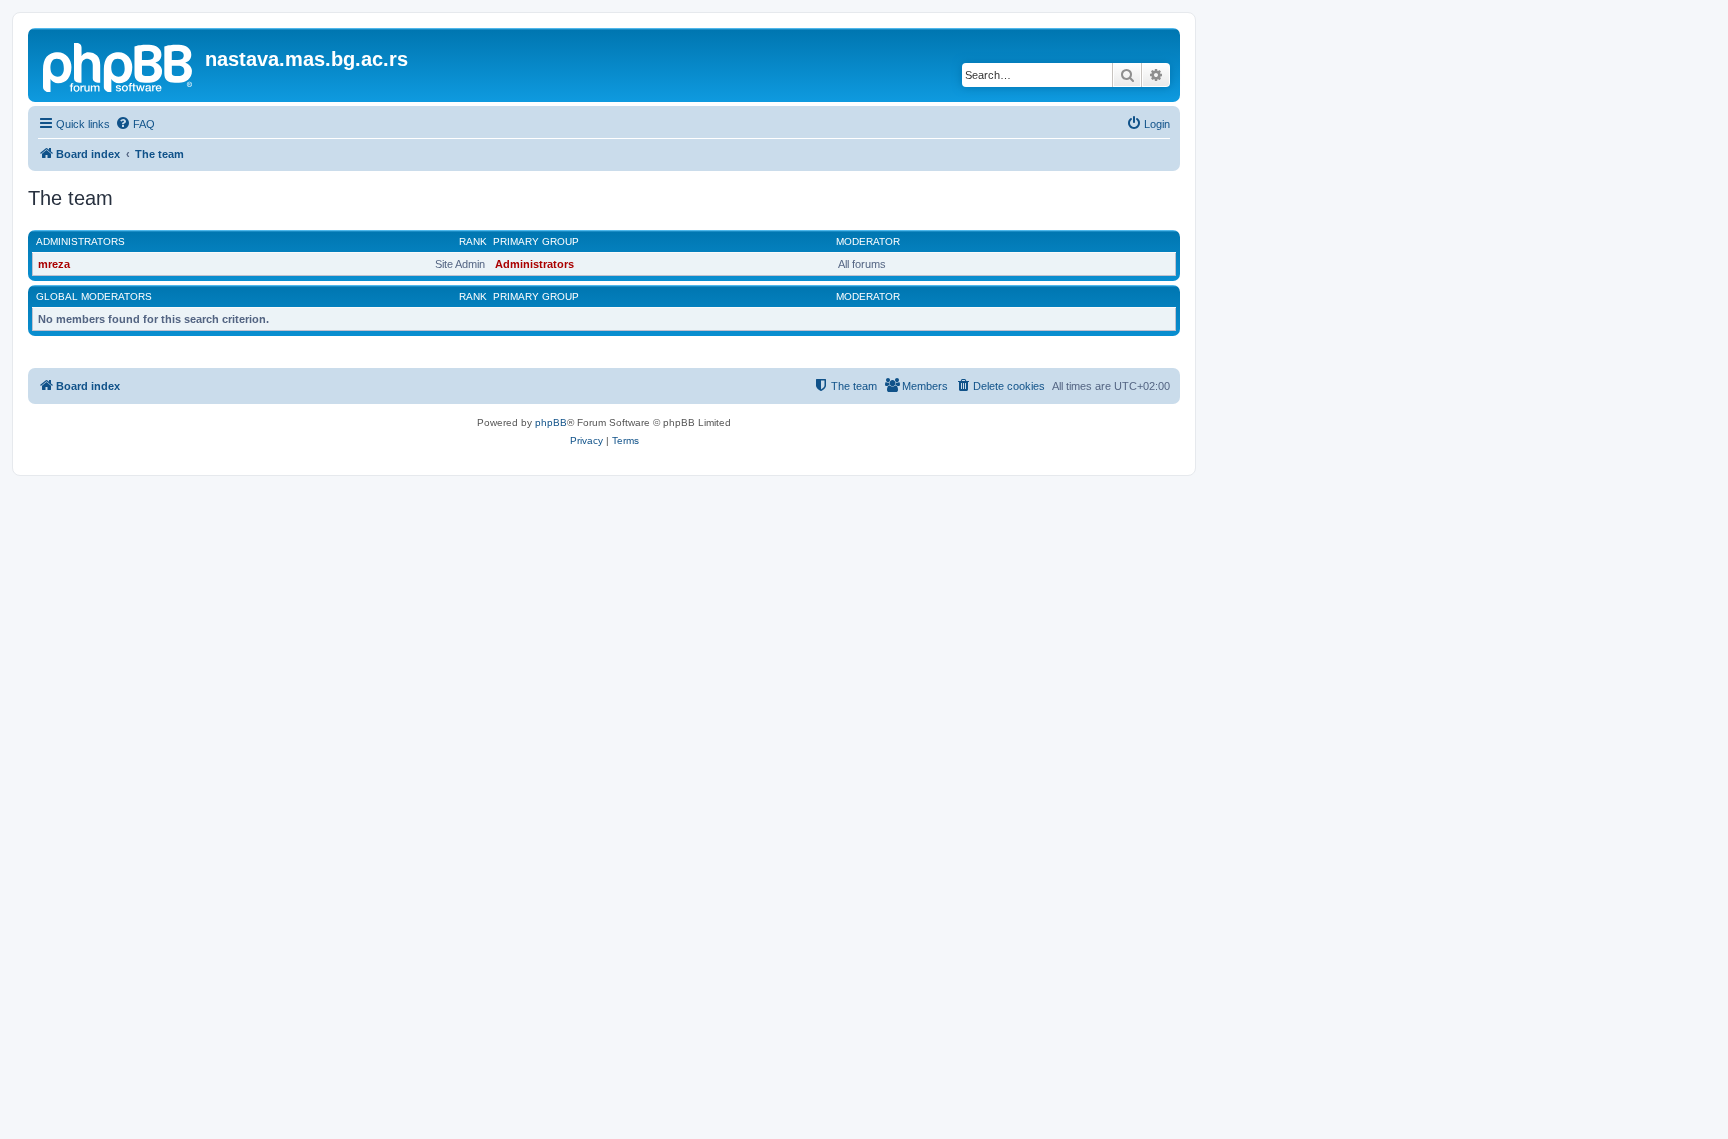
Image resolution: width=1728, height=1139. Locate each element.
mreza (54, 264)
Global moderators (94, 296)
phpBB (551, 422)
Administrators (80, 241)
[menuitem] (135, 124)
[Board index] (119, 65)
